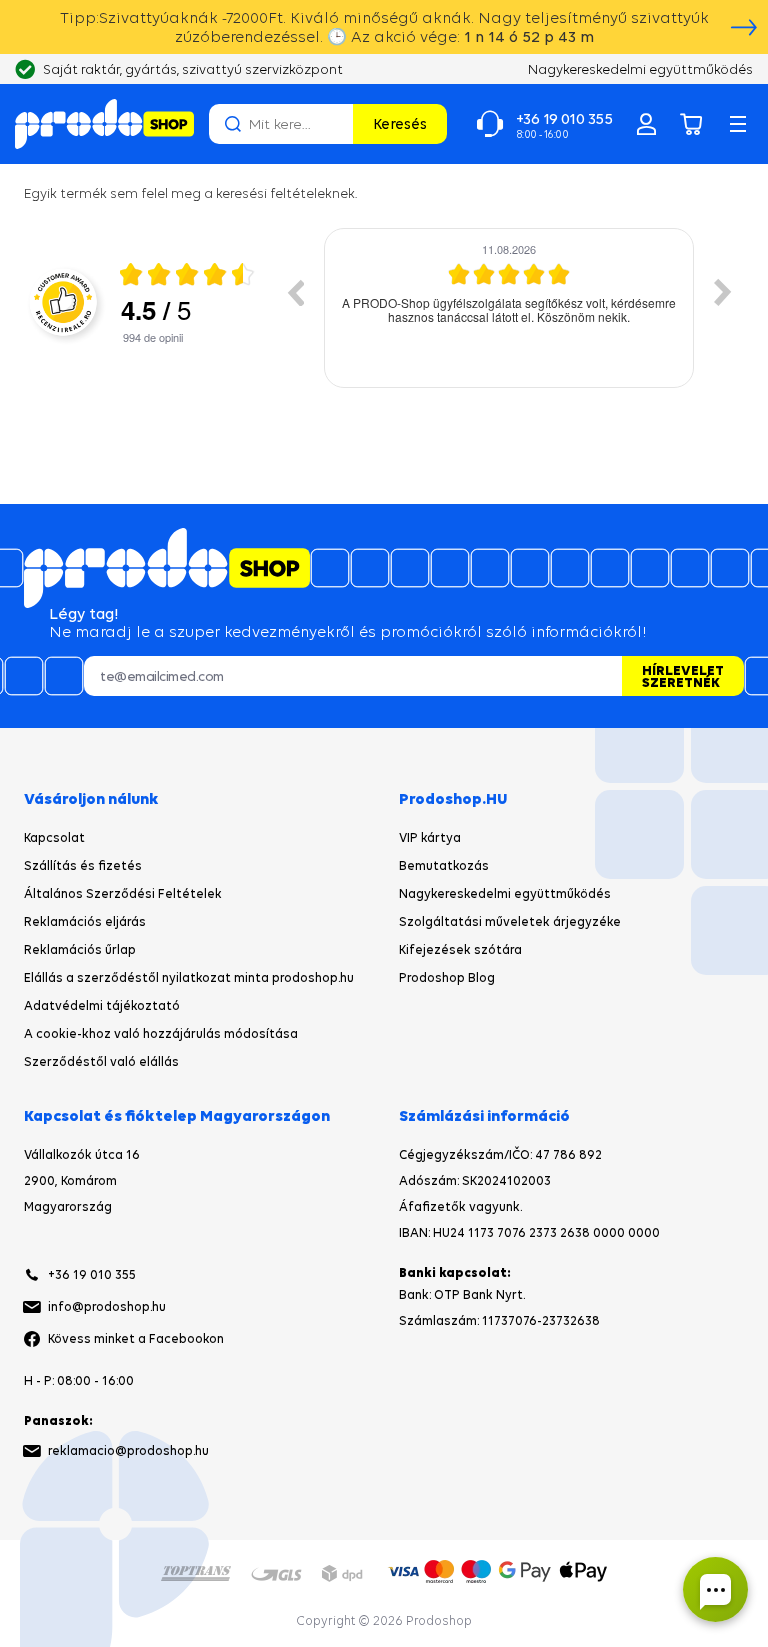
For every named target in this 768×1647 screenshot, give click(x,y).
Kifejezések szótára (460, 949)
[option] (509, 308)
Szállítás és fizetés (83, 865)
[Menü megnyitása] (738, 124)
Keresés (400, 123)
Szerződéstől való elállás (101, 1061)
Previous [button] (295, 292)
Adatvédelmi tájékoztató (102, 1005)
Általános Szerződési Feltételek (123, 893)
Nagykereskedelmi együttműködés (505, 893)
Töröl (335, 124)
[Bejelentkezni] (646, 124)
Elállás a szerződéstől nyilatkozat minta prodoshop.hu (189, 977)
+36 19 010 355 (92, 1274)
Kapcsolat (54, 837)
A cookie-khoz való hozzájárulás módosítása (161, 1033)
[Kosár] (692, 124)
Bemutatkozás (444, 865)
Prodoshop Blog (447, 977)
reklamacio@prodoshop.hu (128, 1450)
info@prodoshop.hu (107, 1306)
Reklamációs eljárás (85, 921)
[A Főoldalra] (104, 124)
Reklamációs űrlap (80, 949)
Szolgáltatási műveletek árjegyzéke (510, 921)
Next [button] (723, 292)
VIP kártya (430, 837)
